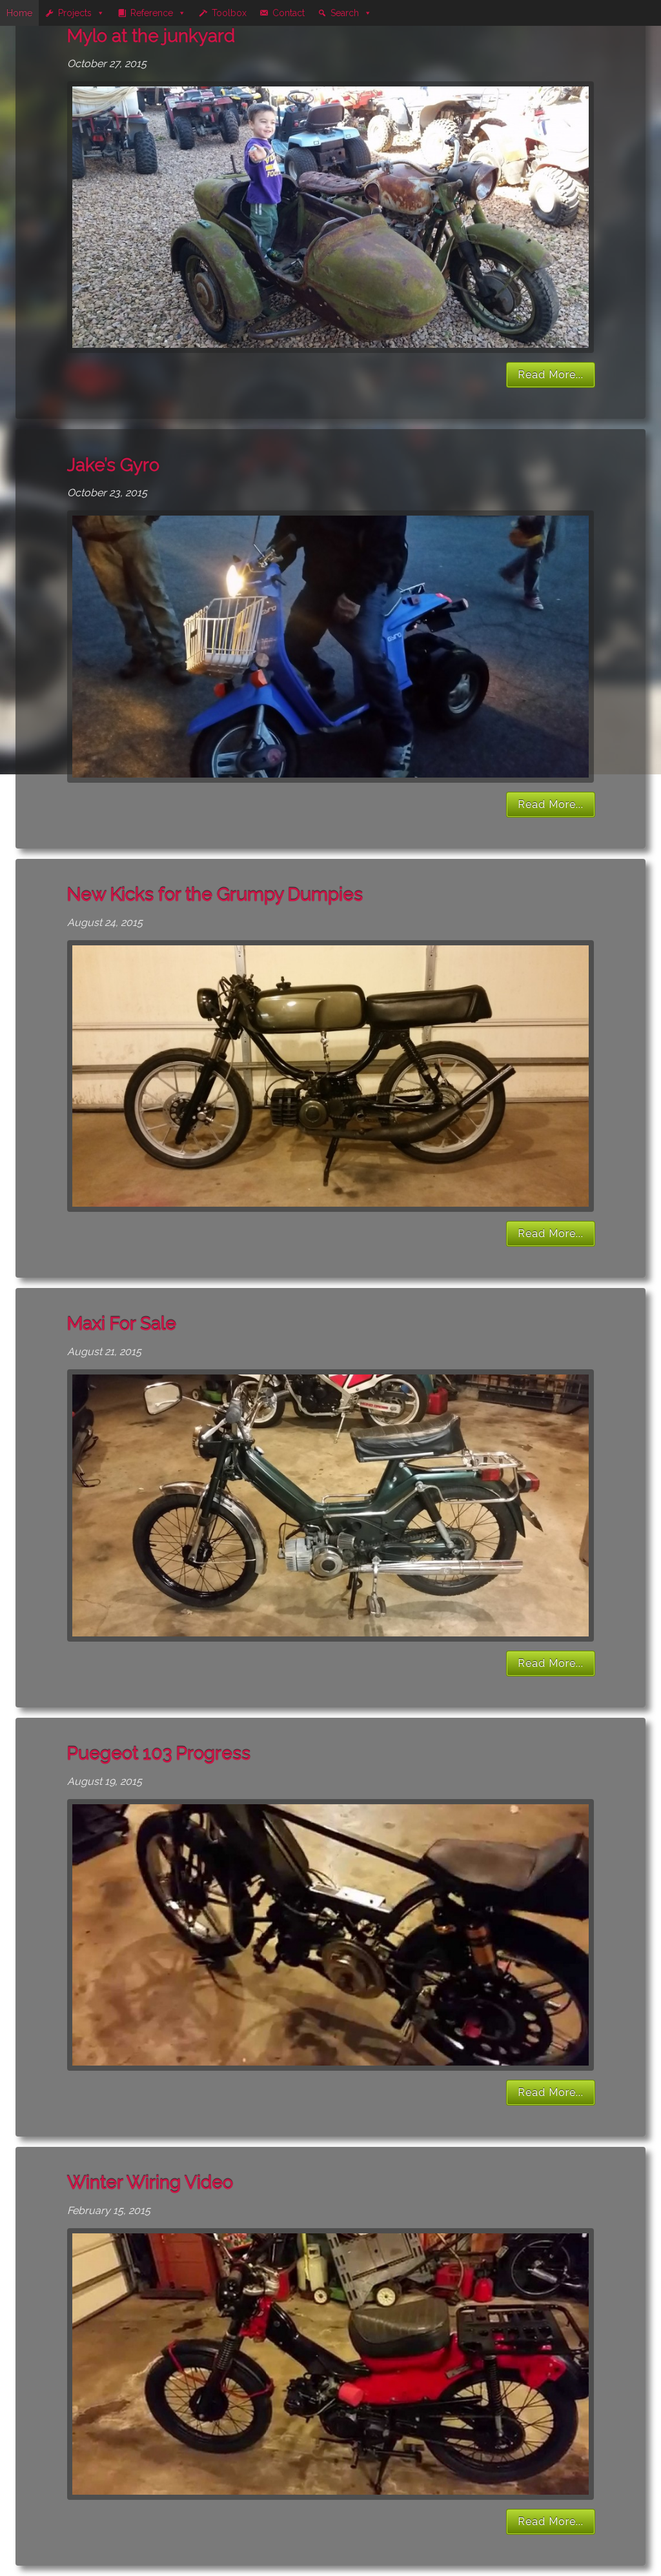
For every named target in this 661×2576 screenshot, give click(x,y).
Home (19, 13)
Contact (289, 13)
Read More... (551, 375)
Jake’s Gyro (113, 465)
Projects (75, 13)
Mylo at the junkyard (151, 36)
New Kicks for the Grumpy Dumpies (215, 895)
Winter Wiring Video (150, 2183)
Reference (152, 13)
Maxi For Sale (122, 1324)
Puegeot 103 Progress (159, 1754)
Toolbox (229, 13)
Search (345, 13)
